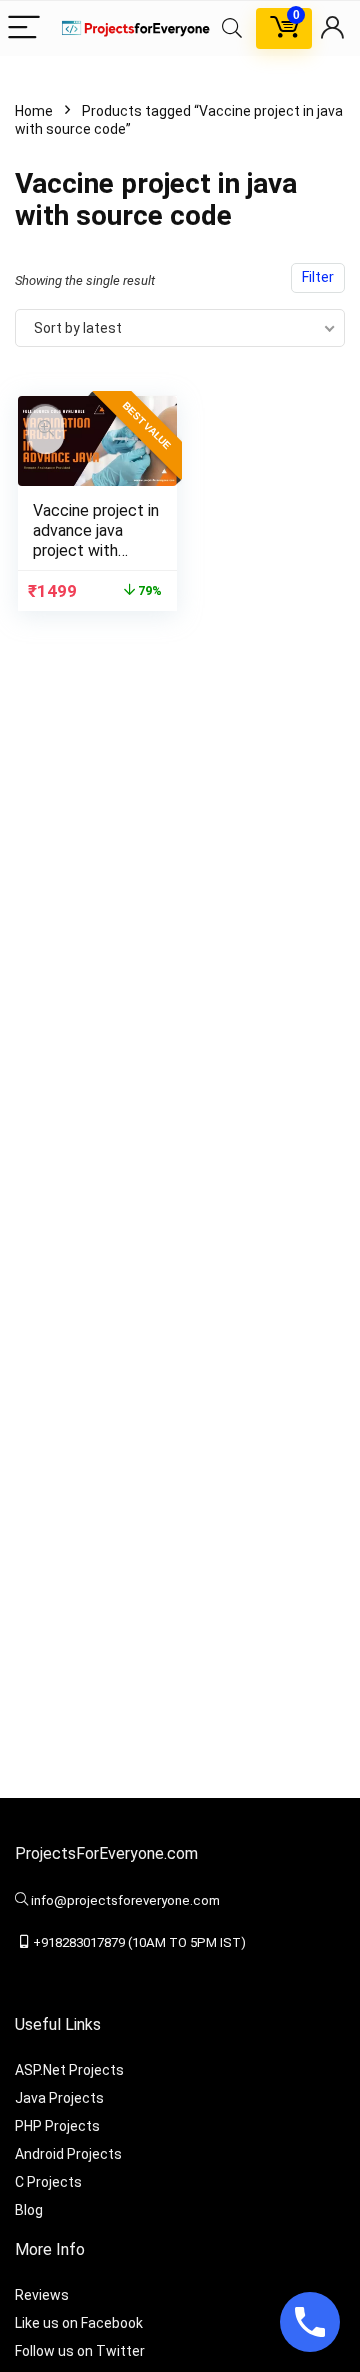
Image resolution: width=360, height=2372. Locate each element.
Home (34, 111)
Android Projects (68, 2154)
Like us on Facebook (79, 2323)
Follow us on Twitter (80, 2351)
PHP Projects (57, 2126)
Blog (29, 2210)
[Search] (232, 28)
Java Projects (59, 2098)
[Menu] (24, 28)
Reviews (42, 2295)
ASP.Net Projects (69, 2070)
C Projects (48, 2182)
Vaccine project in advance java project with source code (96, 540)
